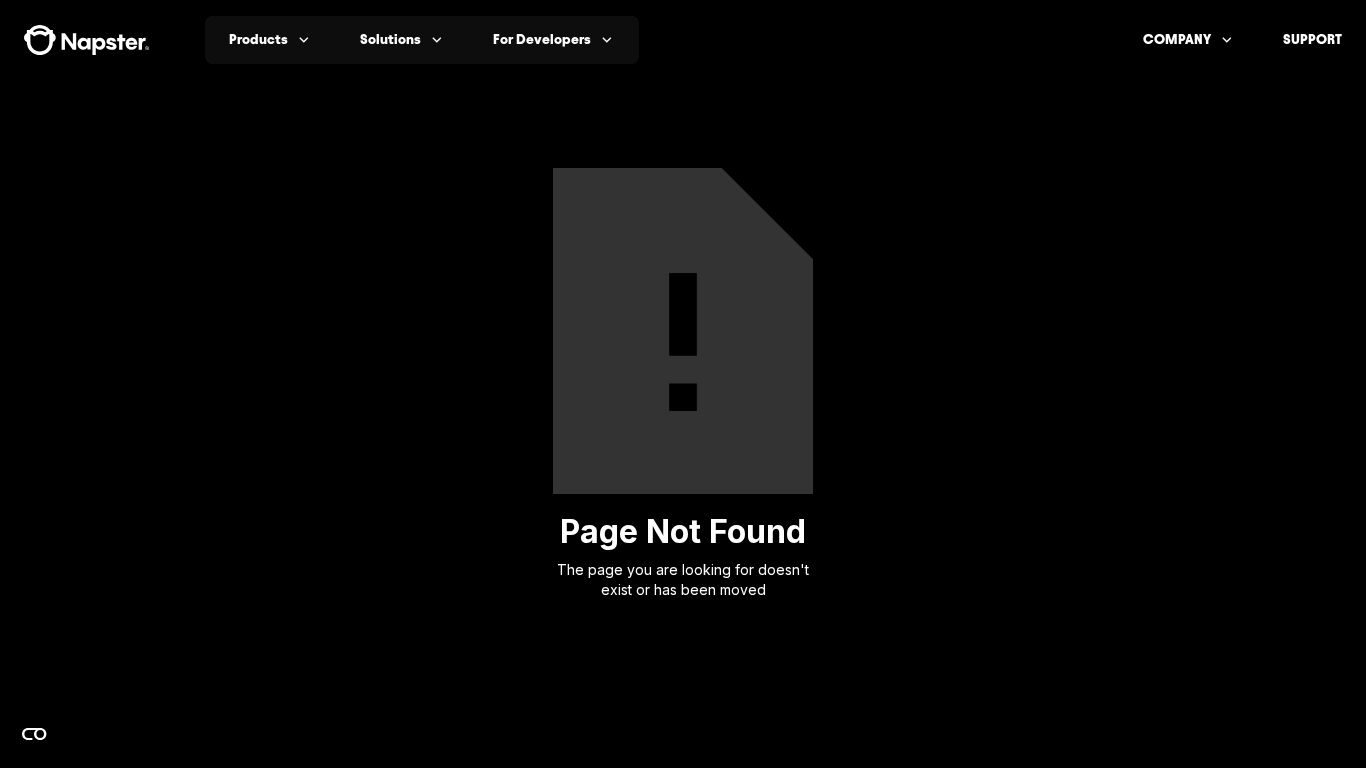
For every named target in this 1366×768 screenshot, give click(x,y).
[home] (86, 40)
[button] (270, 40)
